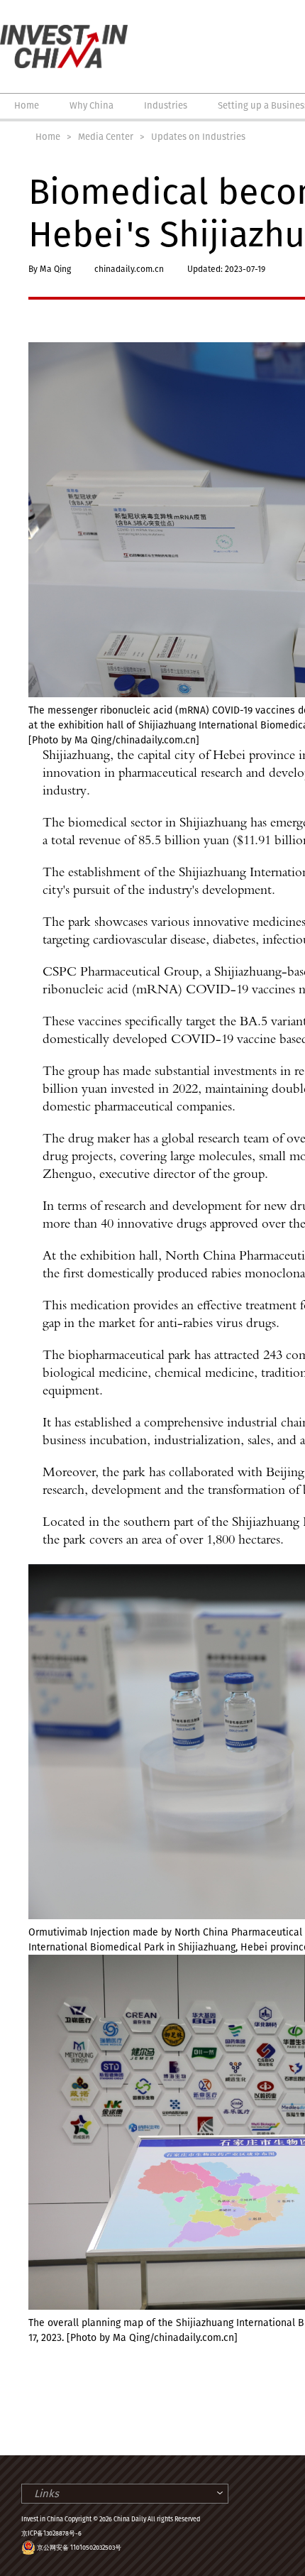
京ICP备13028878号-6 (51, 2533)
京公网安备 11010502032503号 (79, 2548)
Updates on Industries (198, 137)
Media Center (106, 137)
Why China (91, 105)
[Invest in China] (64, 31)
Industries (166, 105)
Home (27, 105)
